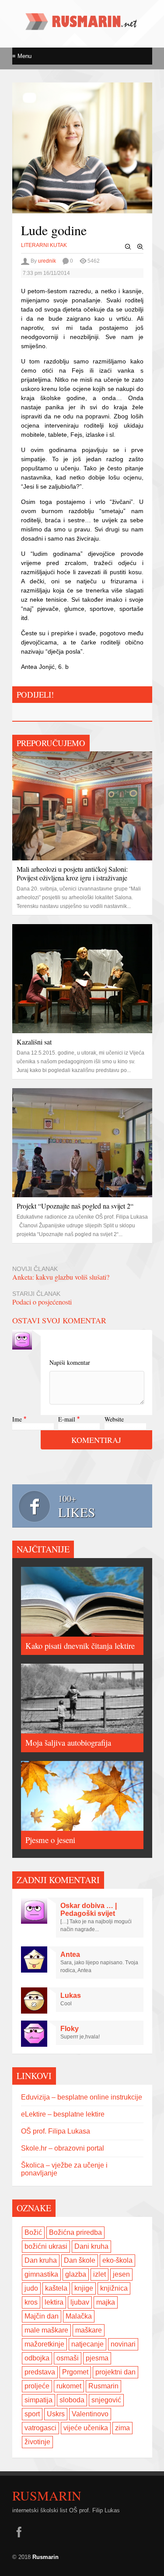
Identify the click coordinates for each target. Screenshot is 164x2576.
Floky (70, 2029)
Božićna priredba (75, 2232)
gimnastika (41, 2274)
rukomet (69, 2386)
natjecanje (87, 2344)
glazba (76, 2274)
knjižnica (114, 2288)
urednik (47, 261)
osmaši (68, 2358)
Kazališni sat (34, 1042)
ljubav (80, 2302)
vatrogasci (40, 2428)
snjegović (106, 2400)
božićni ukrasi (46, 2246)
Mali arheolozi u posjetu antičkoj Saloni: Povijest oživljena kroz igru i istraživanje (72, 873)
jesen (121, 2274)
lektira (54, 2302)
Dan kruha (41, 2260)
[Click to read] (82, 806)
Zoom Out (128, 247)
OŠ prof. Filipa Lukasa (56, 2131)
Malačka (79, 2316)
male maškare (46, 2330)
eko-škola (117, 2260)
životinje (37, 2442)
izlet (99, 2274)
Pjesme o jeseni (50, 1840)
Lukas (71, 1995)
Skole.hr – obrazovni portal (63, 2148)
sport (32, 2414)
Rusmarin (103, 2386)
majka (106, 2302)
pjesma (97, 2358)
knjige (84, 2288)
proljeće (37, 2386)
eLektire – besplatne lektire (63, 2114)
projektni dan (115, 2372)
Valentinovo (90, 2414)
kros (31, 2302)
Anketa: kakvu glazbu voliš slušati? (61, 1277)
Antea (70, 1954)
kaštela (56, 2288)
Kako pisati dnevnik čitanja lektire (80, 1646)
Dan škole (80, 2260)
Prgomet (75, 2372)
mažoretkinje (44, 2344)
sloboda (72, 2400)
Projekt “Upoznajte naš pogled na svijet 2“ (75, 1206)
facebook (19, 2532)
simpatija (38, 2400)
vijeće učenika (86, 2428)
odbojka (37, 2358)
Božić (33, 2232)
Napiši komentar (70, 1362)
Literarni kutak (44, 245)
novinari (123, 2344)
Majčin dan (42, 2316)
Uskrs (56, 2414)
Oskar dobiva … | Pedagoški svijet (89, 1910)
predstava (40, 2372)
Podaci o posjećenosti (42, 1302)
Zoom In (140, 247)
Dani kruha (91, 2246)
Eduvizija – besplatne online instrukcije (82, 2097)
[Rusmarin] (82, 27)
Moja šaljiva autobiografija (68, 1742)
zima (122, 2428)
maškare (89, 2330)
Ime (17, 1419)
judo (31, 2288)
